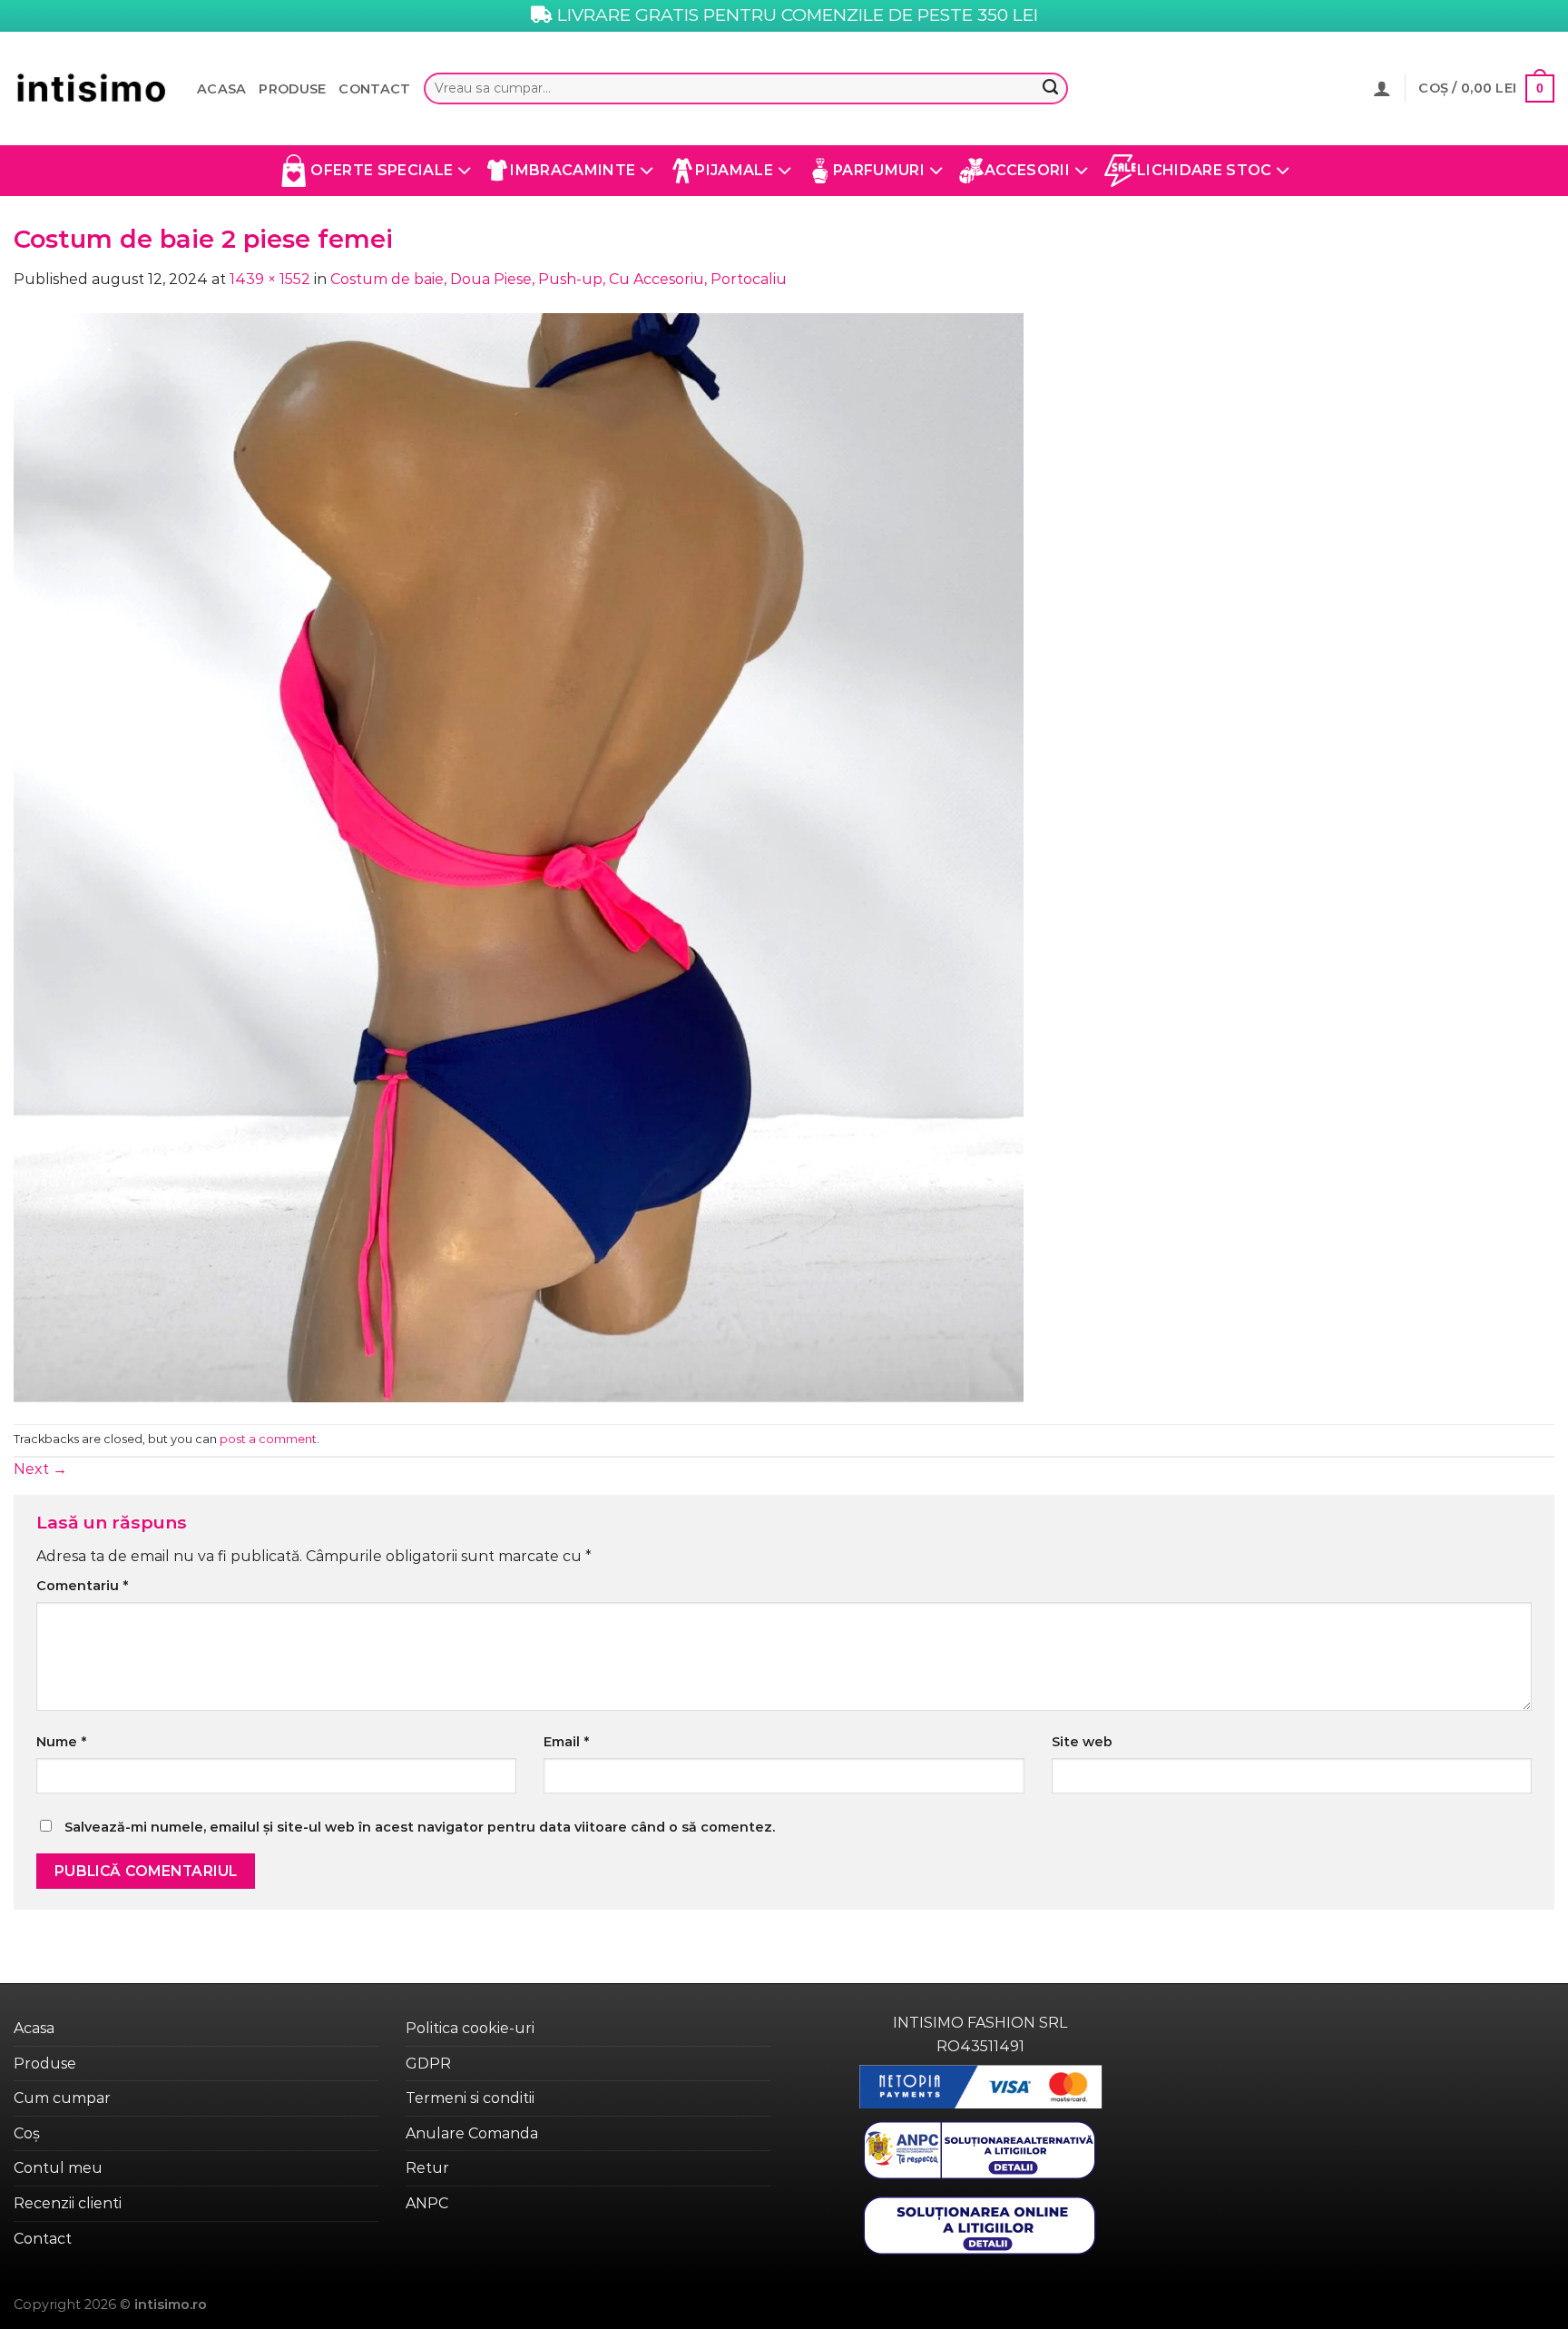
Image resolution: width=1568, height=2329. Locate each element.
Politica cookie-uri (470, 2028)
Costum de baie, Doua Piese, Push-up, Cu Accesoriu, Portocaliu (559, 279)
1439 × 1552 (270, 279)
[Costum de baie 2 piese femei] (519, 856)
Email (566, 1742)
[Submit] (1050, 89)
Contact (374, 89)
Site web (1082, 1742)
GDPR (428, 2064)
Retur (427, 2168)
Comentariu (82, 1586)
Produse (292, 89)
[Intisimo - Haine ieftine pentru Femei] (92, 88)
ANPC (427, 2203)
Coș (27, 2133)
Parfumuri (879, 170)
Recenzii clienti (68, 2203)
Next (40, 1469)
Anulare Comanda (472, 2133)
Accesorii (1027, 170)
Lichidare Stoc (1204, 170)
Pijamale (734, 170)
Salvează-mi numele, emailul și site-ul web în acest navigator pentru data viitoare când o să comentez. (420, 1827)
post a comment (268, 1439)
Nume (61, 1742)
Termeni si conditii (470, 2098)
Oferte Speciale (382, 170)
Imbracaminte (573, 170)
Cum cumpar (62, 2098)
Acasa (221, 89)
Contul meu (58, 2168)
